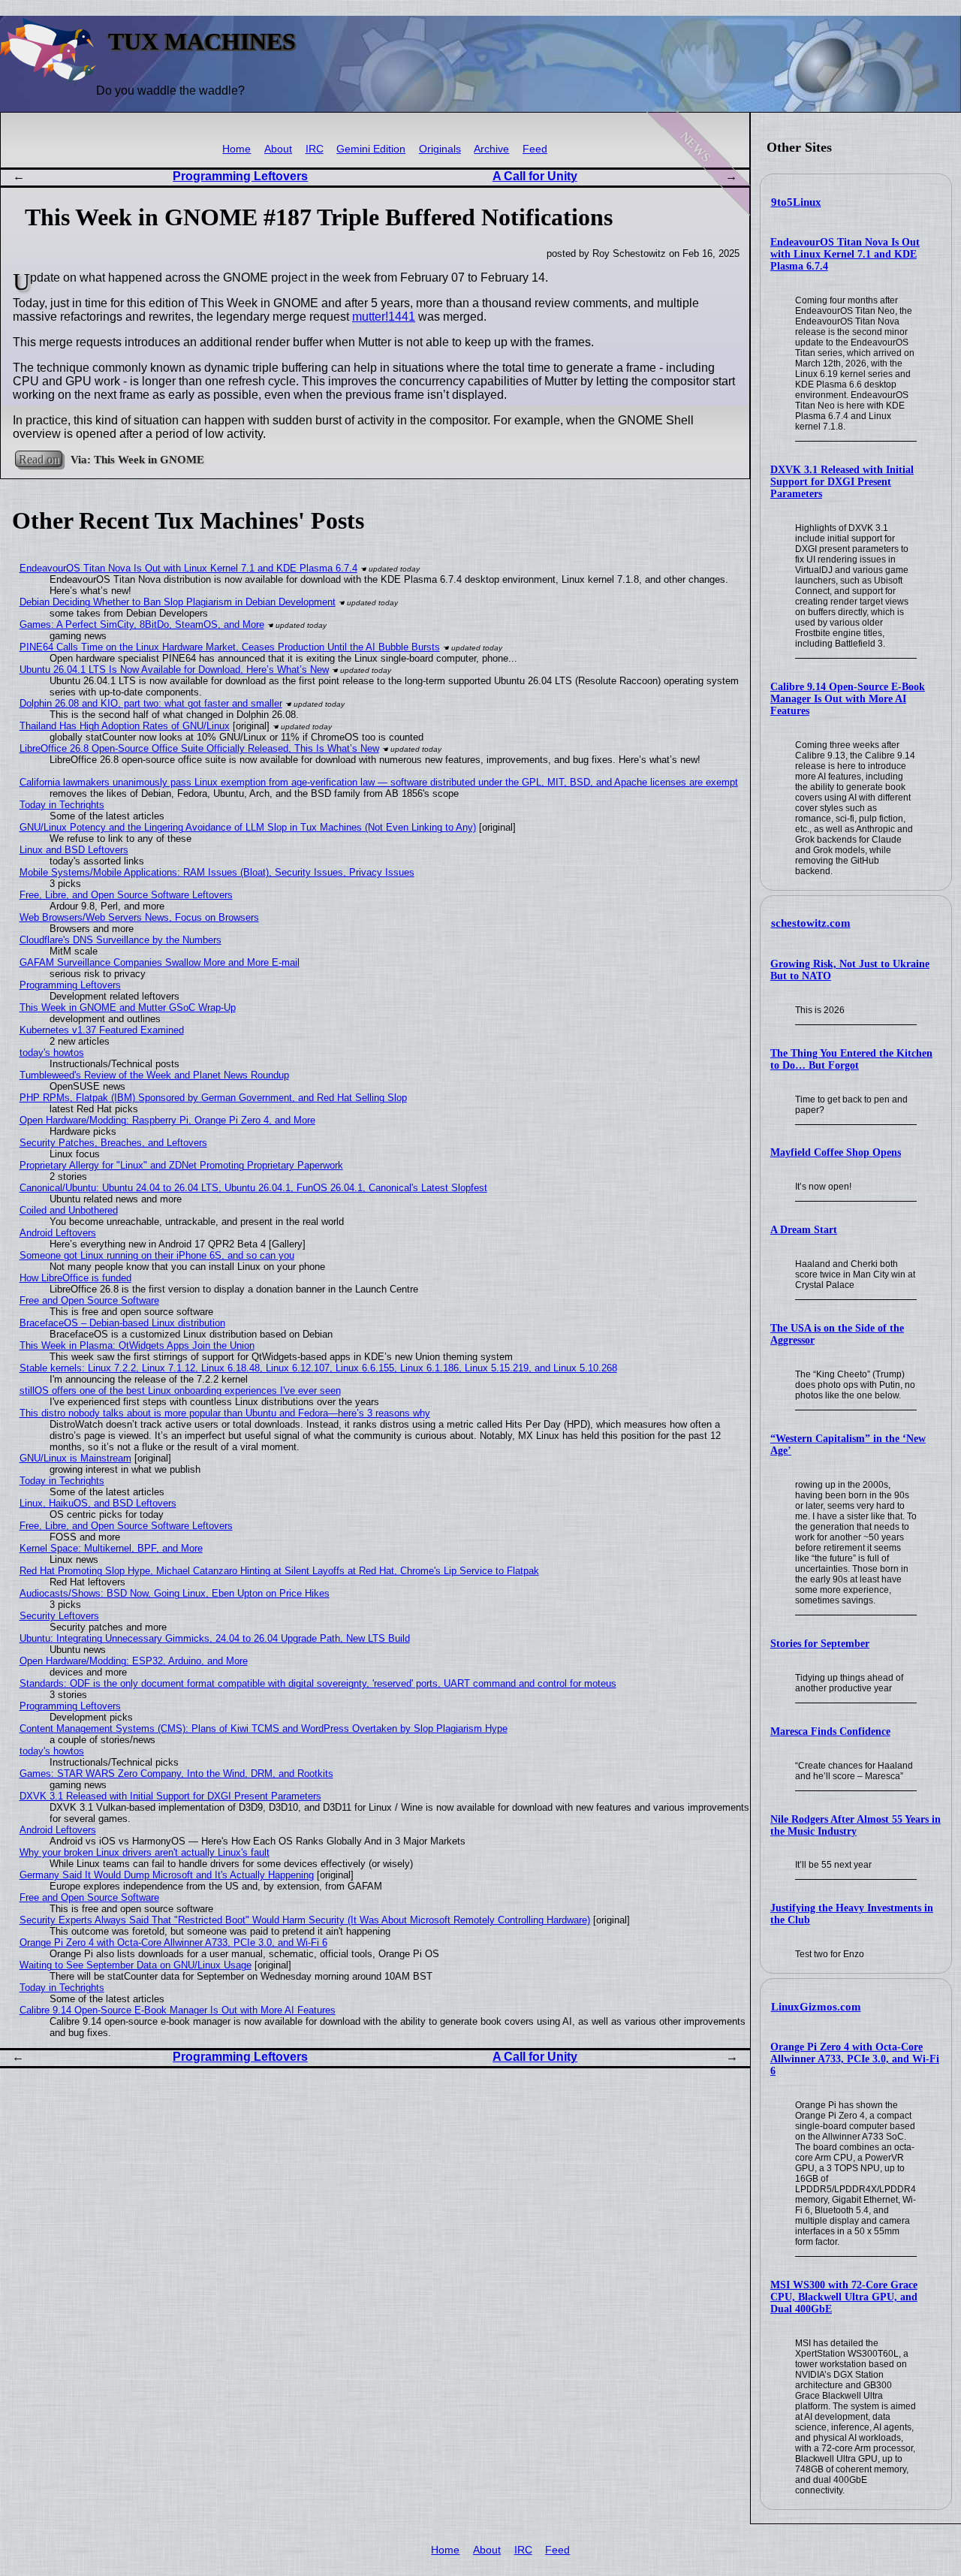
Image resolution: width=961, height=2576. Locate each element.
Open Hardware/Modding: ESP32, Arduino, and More (134, 1661)
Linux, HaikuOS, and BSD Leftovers (98, 1503)
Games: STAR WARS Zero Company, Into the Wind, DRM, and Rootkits (176, 1774)
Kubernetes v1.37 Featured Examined (102, 1030)
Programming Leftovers (240, 176)
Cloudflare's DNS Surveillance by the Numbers (121, 940)
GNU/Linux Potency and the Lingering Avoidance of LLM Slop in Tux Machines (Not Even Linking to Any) (248, 827)
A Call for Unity (535, 176)
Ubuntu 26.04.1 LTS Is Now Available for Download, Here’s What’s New (174, 670)
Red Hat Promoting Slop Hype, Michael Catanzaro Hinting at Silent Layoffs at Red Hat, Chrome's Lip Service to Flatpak (279, 1571)
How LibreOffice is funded (75, 1278)
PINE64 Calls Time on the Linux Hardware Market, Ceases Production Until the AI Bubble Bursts (230, 647)
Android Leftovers (58, 1233)
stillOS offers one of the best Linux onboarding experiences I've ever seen (180, 1391)
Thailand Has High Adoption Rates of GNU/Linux (125, 726)
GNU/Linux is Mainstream (75, 1458)
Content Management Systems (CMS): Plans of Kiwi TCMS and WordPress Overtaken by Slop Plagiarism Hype (264, 1728)
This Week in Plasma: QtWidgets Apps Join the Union (137, 1345)
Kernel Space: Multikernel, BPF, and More (111, 1548)
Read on (39, 459)
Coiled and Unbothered (69, 1210)
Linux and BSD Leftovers (74, 850)
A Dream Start (804, 1230)
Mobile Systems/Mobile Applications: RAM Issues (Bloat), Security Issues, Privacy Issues (217, 872)
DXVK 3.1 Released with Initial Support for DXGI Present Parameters (842, 482)
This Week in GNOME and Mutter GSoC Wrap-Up (128, 1007)
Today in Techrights (62, 805)
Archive (491, 149)
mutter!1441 (384, 317)
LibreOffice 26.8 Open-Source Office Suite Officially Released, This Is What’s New (199, 748)
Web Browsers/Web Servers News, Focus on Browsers (139, 917)
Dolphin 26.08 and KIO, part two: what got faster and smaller (151, 703)
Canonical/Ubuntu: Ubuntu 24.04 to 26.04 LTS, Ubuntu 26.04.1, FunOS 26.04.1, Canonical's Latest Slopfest (253, 1188)
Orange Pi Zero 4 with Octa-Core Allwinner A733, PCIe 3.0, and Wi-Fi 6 (855, 2059)
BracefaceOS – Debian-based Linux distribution (122, 1323)
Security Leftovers (59, 1616)
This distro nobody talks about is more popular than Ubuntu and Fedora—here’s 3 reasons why (225, 1413)
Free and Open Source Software (89, 1300)
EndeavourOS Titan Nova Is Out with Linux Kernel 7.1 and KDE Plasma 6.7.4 (845, 254)
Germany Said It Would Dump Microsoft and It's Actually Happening (167, 1875)
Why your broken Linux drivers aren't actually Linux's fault (145, 1852)
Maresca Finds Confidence (830, 1731)
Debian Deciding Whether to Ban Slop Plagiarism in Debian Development (178, 602)
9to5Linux (796, 202)
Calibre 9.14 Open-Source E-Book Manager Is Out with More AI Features (848, 699)
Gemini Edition (371, 149)
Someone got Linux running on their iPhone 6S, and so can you (157, 1255)
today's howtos (52, 1053)
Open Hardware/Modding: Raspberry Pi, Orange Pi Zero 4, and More (167, 1120)
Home (236, 149)
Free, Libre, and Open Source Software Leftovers (126, 895)
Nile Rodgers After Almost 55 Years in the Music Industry (856, 1825)
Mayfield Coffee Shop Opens (836, 1152)
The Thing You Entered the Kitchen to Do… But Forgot (851, 1059)
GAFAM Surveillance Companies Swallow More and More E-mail (160, 962)
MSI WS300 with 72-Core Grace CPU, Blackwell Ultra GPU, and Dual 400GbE (844, 2297)
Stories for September (820, 1644)
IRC (315, 149)
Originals (440, 149)
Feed (535, 149)
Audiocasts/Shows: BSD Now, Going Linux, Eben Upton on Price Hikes (175, 1593)
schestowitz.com (811, 923)
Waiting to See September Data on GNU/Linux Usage (136, 1965)
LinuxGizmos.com (816, 2007)
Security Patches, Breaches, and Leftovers (113, 1143)
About (278, 149)
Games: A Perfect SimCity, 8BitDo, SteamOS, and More (142, 624)
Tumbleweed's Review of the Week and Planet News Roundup (154, 1075)
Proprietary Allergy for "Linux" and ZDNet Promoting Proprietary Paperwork (181, 1165)
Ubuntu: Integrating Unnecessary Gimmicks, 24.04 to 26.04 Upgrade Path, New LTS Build (215, 1638)
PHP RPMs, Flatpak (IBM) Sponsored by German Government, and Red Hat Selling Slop (213, 1098)
